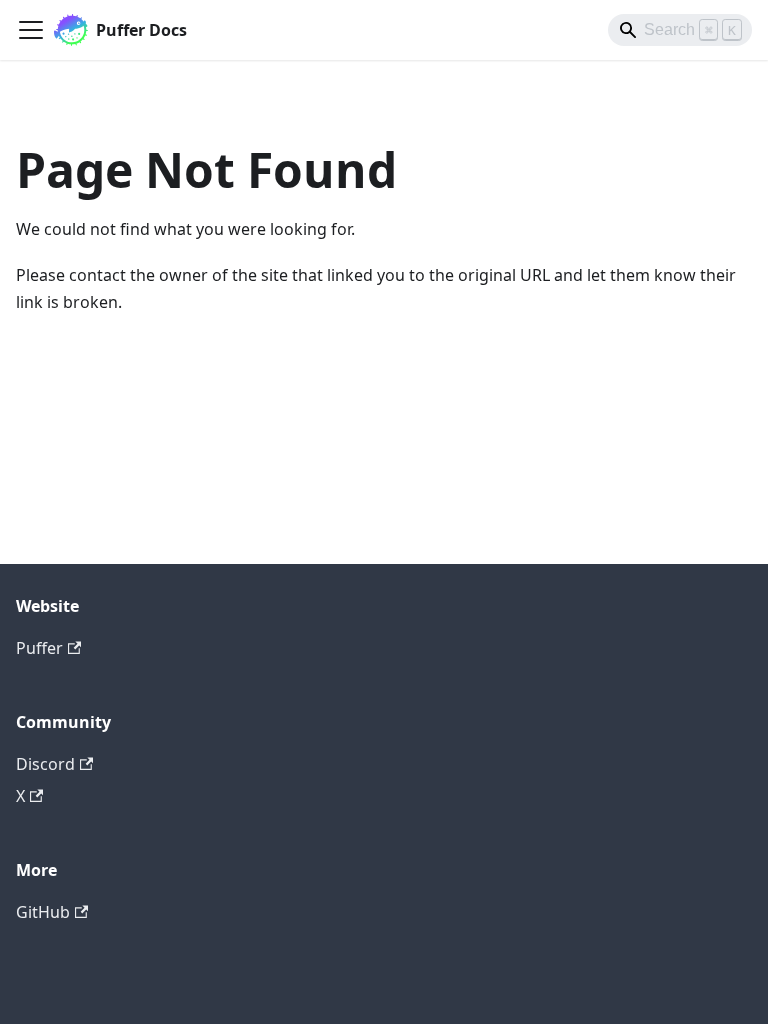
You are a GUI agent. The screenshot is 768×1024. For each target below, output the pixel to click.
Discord (45, 764)
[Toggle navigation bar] (31, 30)
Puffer (39, 648)
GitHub (43, 912)
